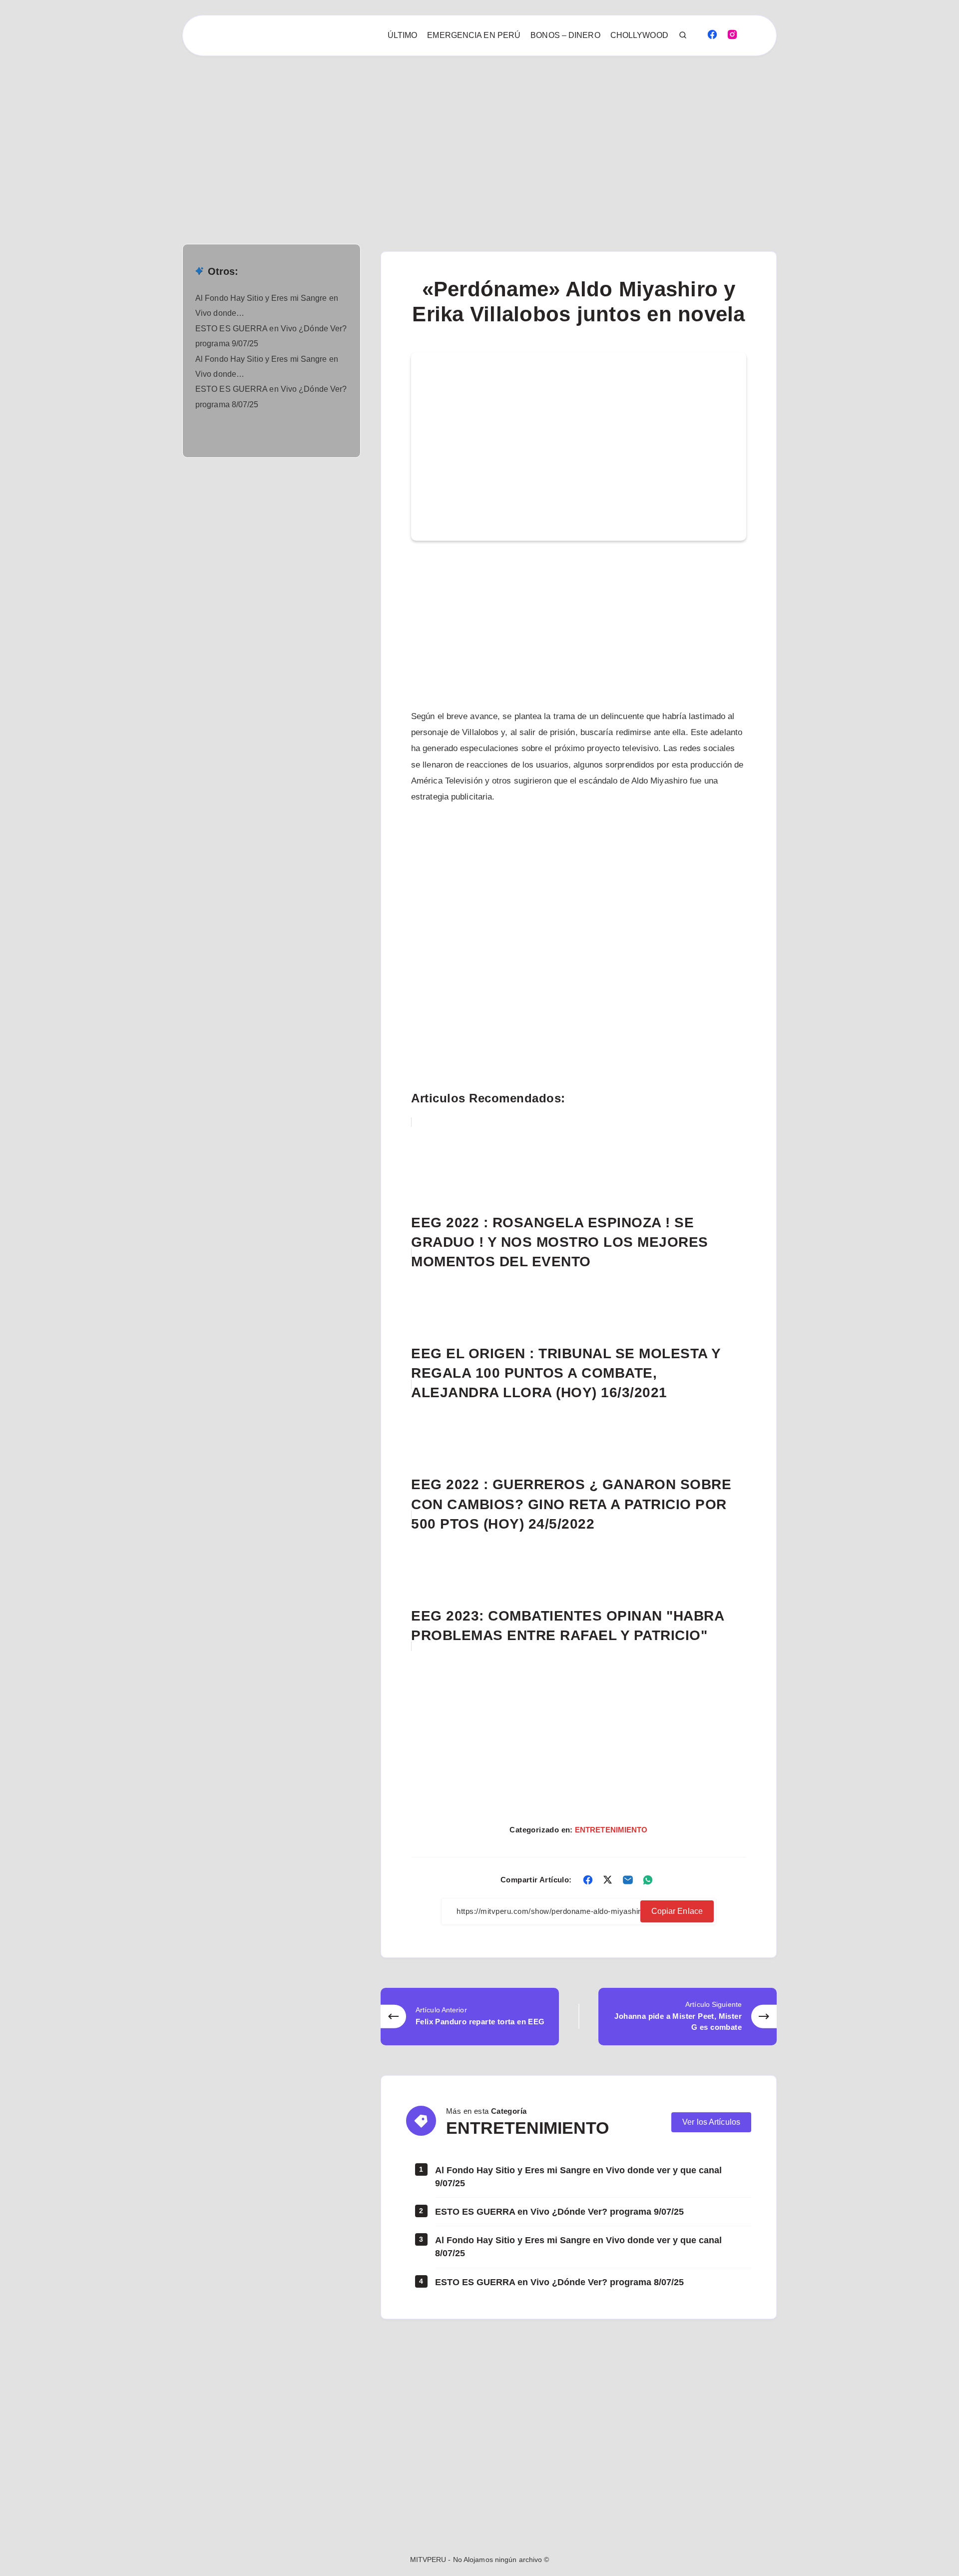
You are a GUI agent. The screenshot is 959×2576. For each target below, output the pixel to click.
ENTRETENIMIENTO (611, 1830)
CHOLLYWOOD (639, 35)
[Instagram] (732, 34)
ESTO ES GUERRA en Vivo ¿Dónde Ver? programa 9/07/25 (559, 2212)
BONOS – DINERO (565, 35)
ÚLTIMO (403, 35)
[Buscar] (683, 35)
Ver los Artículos (711, 2122)
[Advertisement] (300, 130)
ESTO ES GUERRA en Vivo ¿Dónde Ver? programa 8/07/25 (559, 2282)
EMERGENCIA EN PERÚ (474, 35)
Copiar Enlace (677, 1911)
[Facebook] (712, 34)
